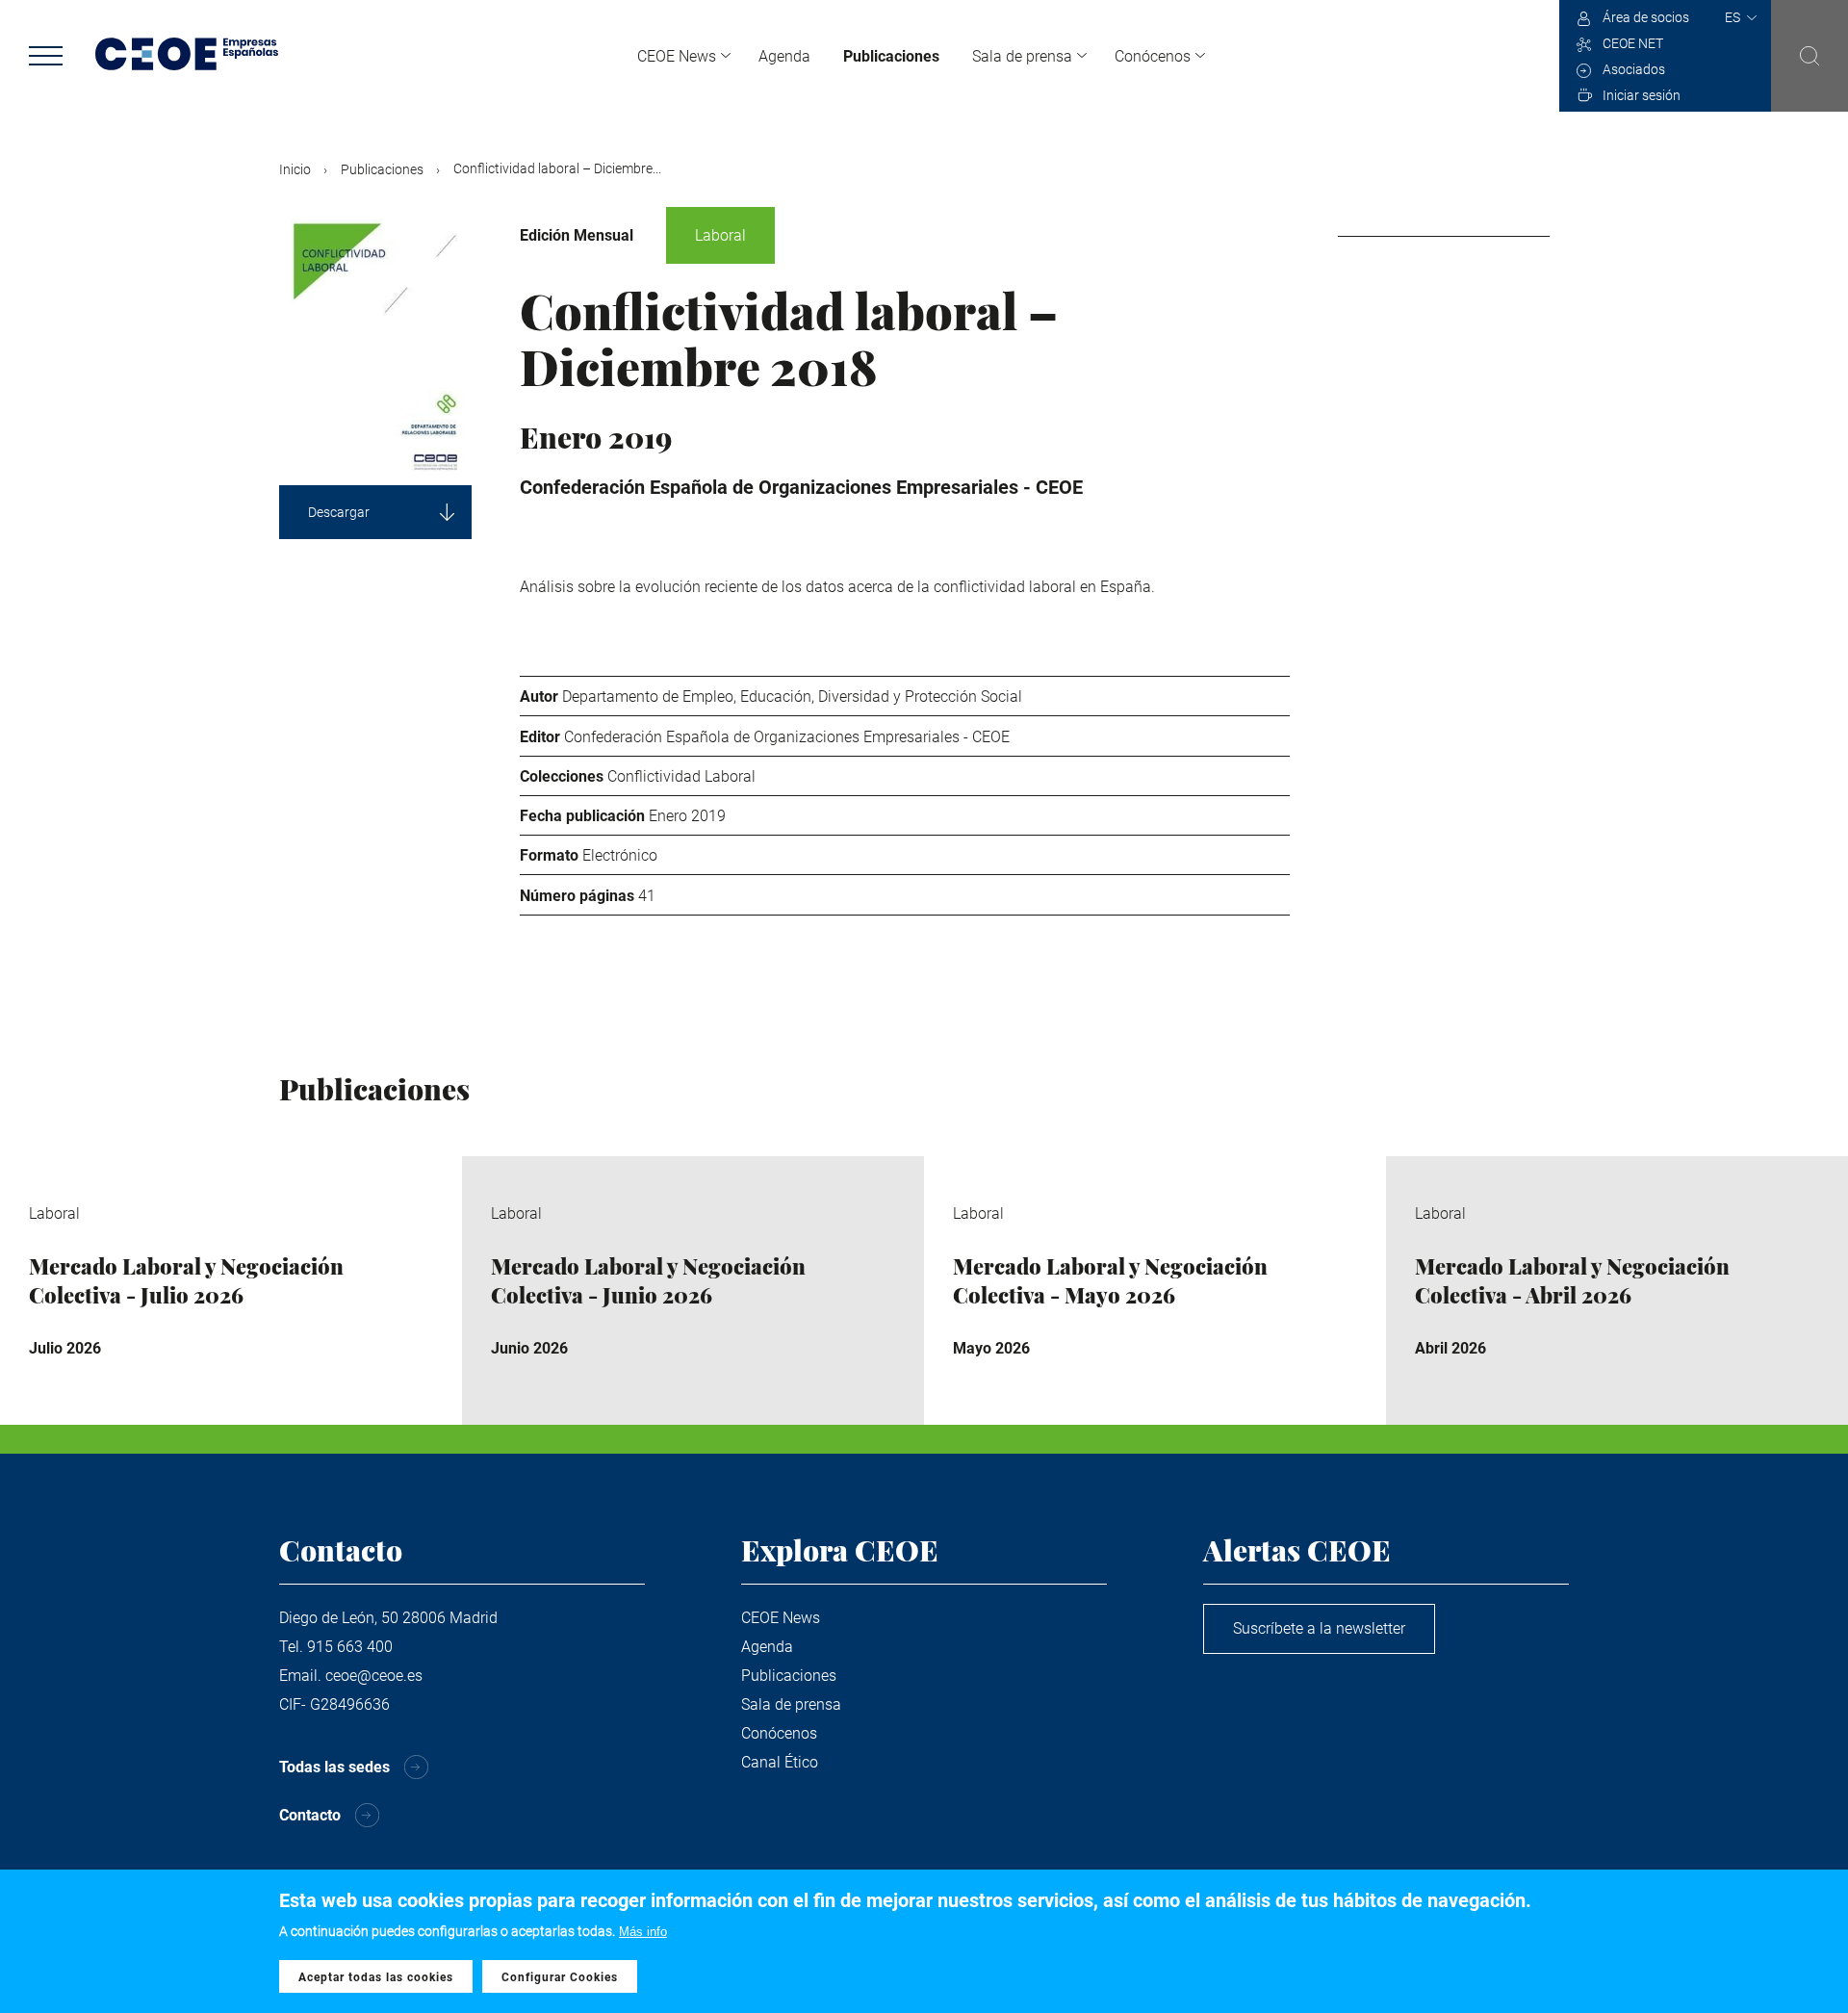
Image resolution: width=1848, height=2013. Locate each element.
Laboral (720, 235)
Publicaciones (891, 56)
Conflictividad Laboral (681, 776)
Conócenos (1153, 56)
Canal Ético (780, 1762)
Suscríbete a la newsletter (1319, 1628)
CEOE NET (1633, 43)
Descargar (339, 512)
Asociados (1634, 69)
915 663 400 (350, 1647)
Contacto (310, 1815)
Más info (643, 1932)
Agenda (784, 56)
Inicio (295, 169)
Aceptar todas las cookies (376, 1977)
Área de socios (1646, 17)
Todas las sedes (334, 1767)
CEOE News (677, 56)
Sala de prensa (1022, 56)
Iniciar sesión (1642, 95)
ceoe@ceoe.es (374, 1676)
